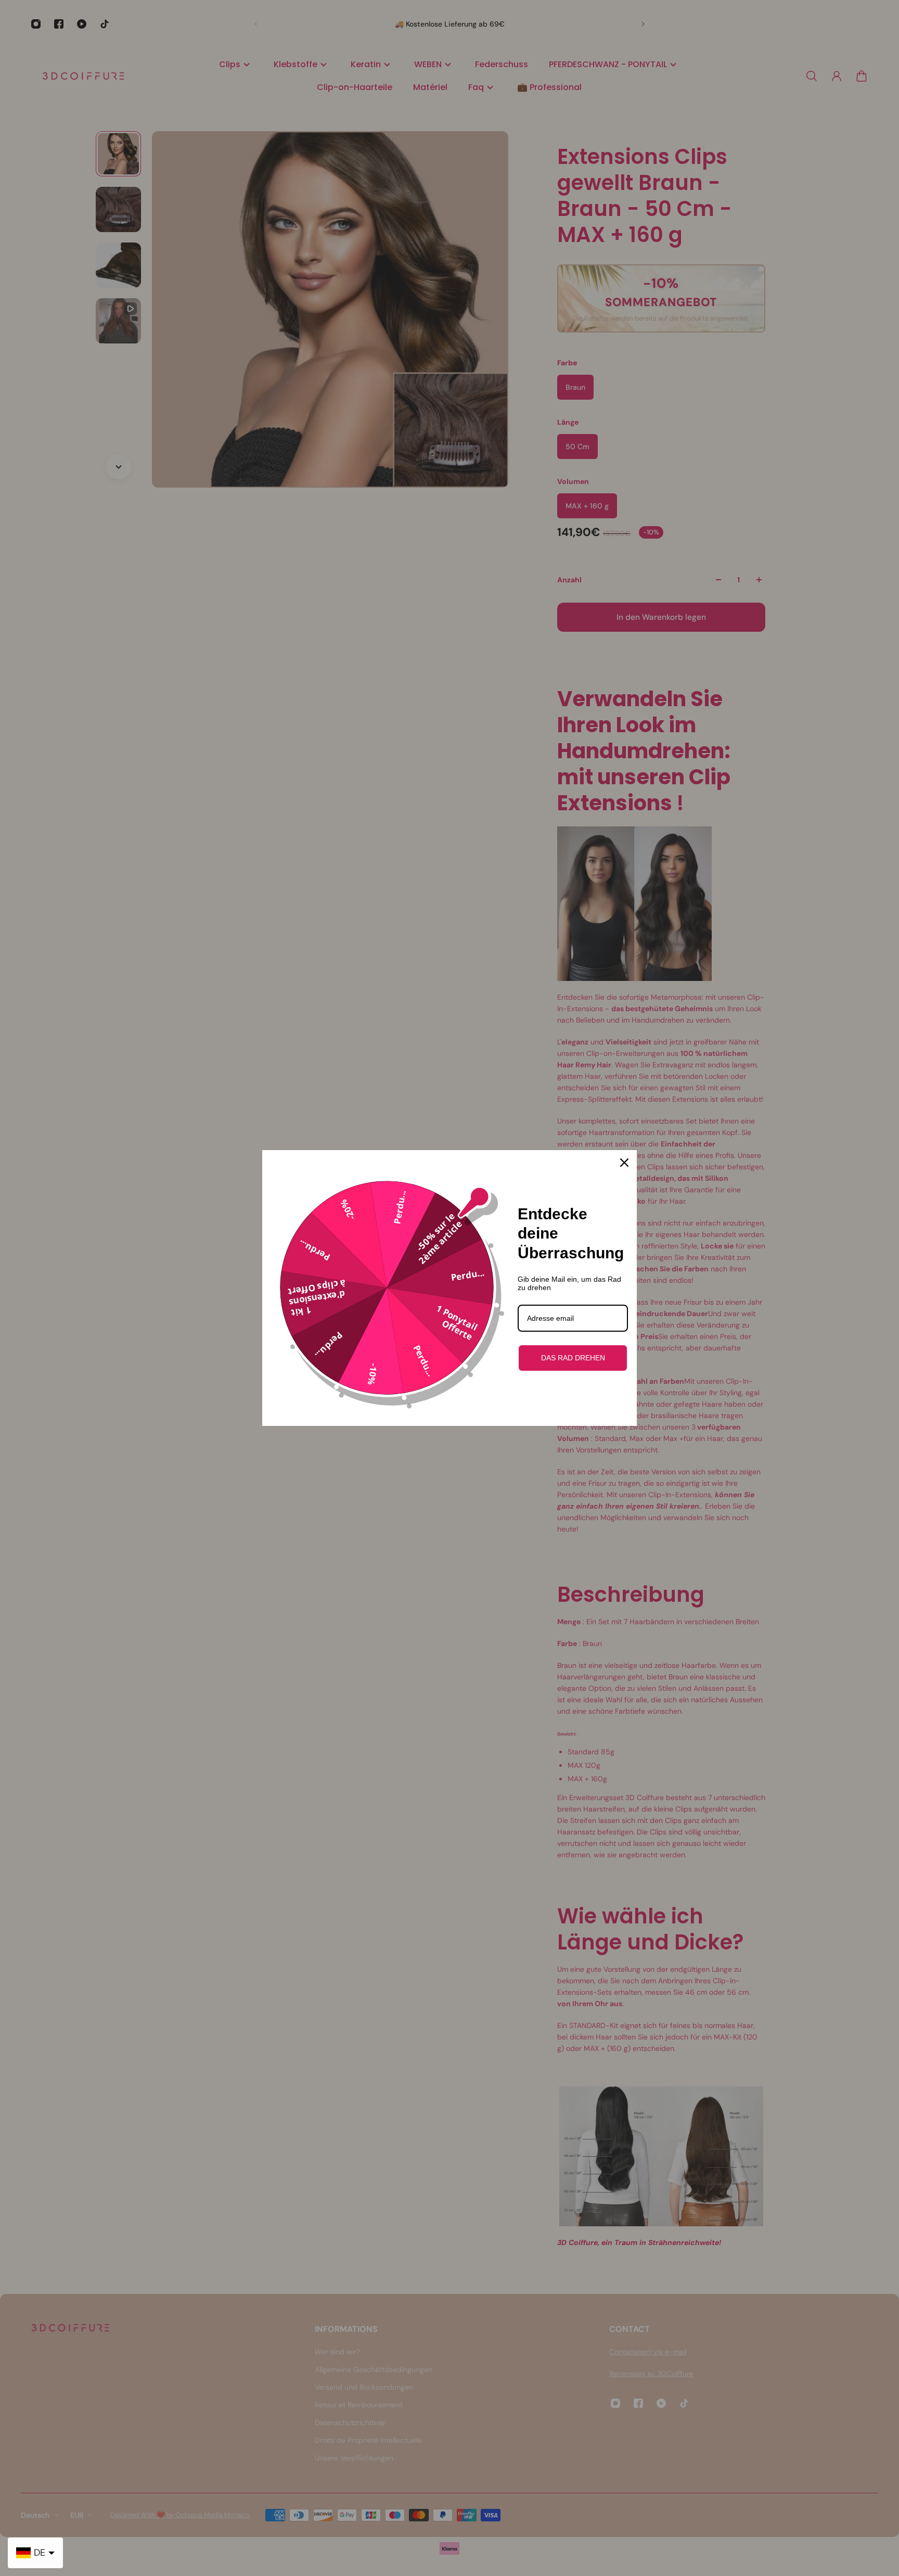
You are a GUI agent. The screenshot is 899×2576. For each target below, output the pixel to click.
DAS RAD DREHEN (573, 1358)
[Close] (624, 1163)
